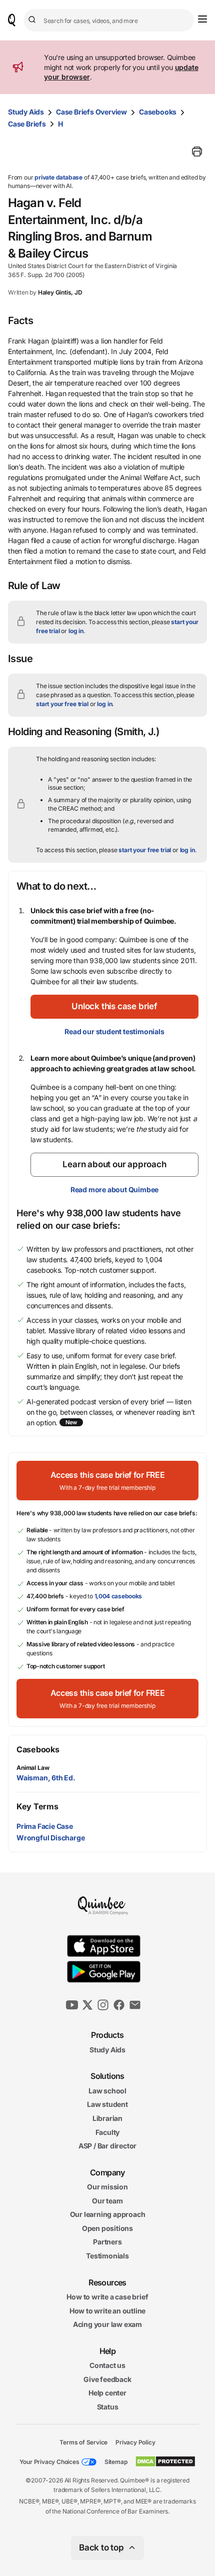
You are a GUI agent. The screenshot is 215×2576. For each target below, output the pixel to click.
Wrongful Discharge (50, 1838)
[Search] (33, 20)
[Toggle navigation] (202, 19)
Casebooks (158, 112)
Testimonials (107, 2256)
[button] (114, 1007)
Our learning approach (108, 2215)
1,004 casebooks (118, 1596)
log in (76, 631)
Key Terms (37, 1806)
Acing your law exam (107, 2325)
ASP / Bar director (107, 2146)
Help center (107, 2393)
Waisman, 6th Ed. (46, 1778)
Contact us (107, 2365)
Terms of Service (83, 2442)
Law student (107, 2105)
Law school (107, 2091)
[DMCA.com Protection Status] (165, 2461)
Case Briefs (27, 124)
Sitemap (116, 2462)
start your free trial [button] (62, 704)
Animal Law (33, 1768)
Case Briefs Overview (91, 112)
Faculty (108, 2132)
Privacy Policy (135, 2442)
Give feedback (107, 2379)
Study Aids (26, 112)
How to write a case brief (107, 2297)
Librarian (107, 2118)
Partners (107, 2242)
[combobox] (109, 20)
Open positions (107, 2228)
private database (58, 177)
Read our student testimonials (114, 1031)
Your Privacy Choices (49, 2462)
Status (108, 2407)
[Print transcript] (197, 152)
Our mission (107, 2187)
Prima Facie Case (45, 1826)
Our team (107, 2201)
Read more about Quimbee (114, 1189)
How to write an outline (107, 2311)
